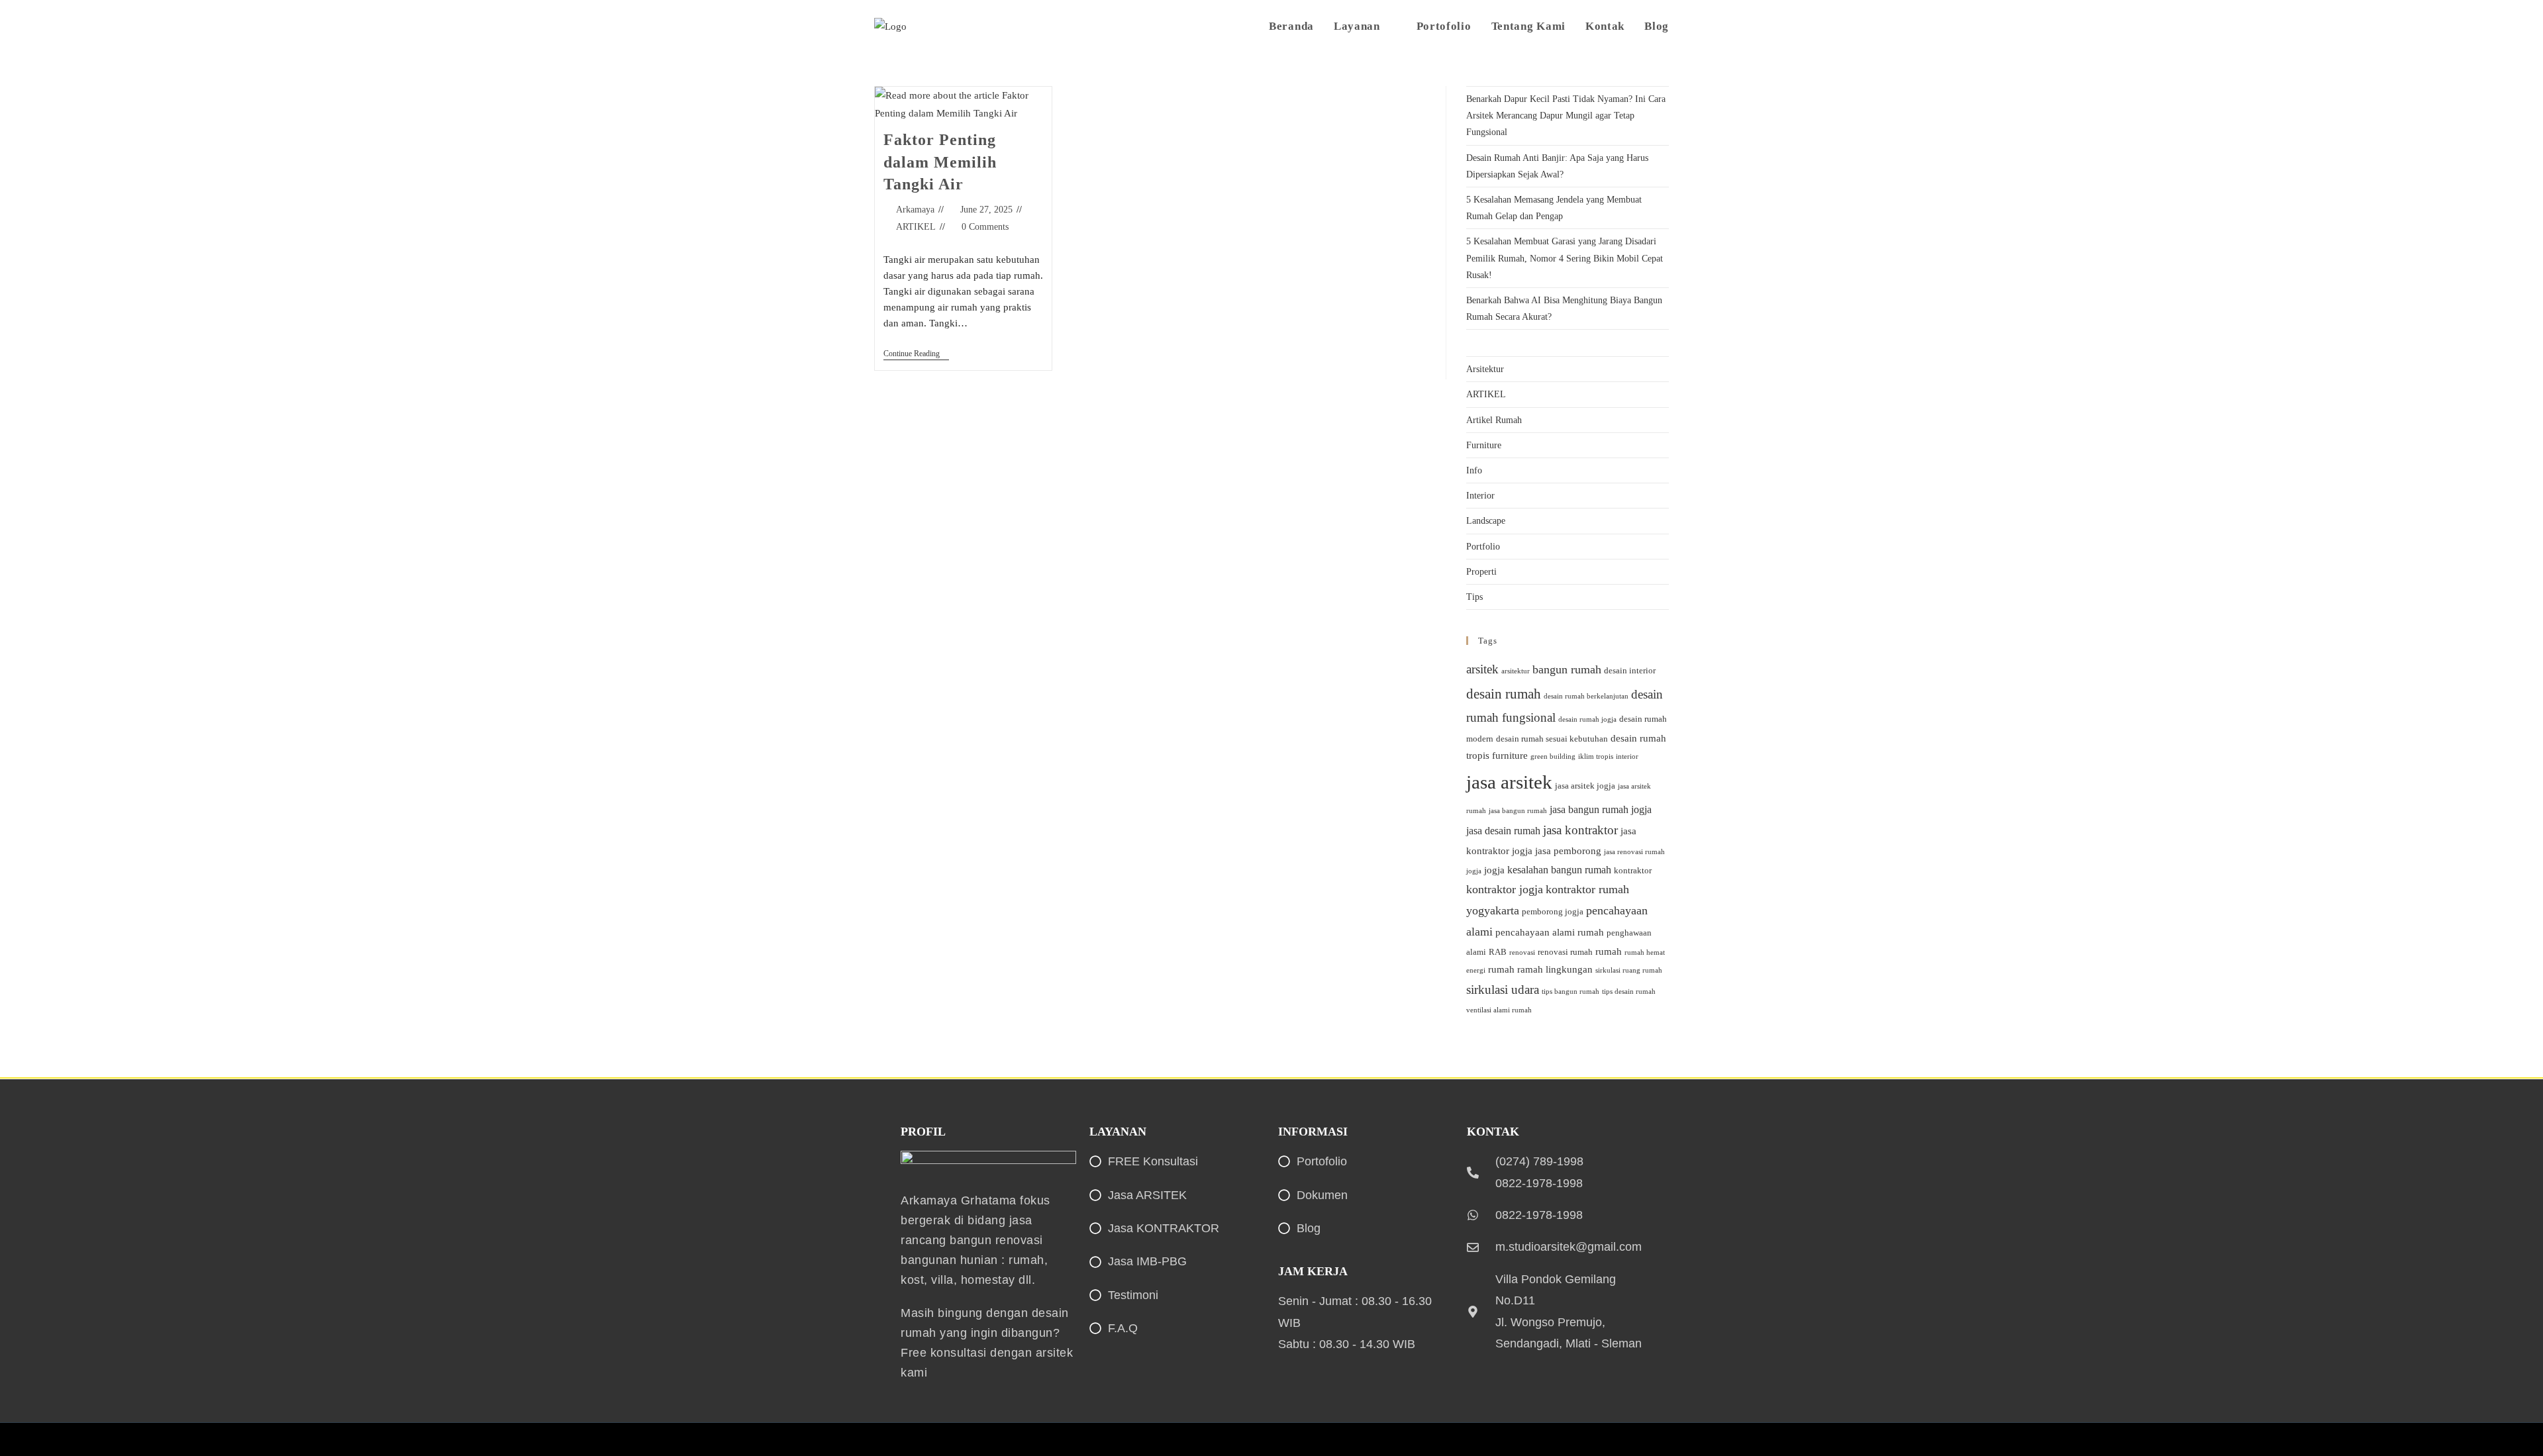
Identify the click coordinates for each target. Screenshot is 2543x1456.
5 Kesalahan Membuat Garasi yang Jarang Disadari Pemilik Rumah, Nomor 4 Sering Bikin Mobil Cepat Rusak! (1565, 258)
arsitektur (1516, 671)
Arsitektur (1485, 369)
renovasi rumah (1565, 952)
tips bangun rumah (1571, 992)
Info (1474, 470)
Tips (1474, 597)
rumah (1609, 951)
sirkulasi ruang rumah (1629, 970)
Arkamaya (915, 210)
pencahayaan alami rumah (1550, 932)
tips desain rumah (1629, 992)
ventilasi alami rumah (1499, 1010)
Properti (1481, 572)
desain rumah (1504, 694)
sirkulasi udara (1503, 990)
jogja (1494, 870)
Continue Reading (916, 354)
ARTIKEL (916, 227)
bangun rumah (1567, 669)
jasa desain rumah (1503, 831)
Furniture (1484, 445)
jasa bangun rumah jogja (1601, 809)
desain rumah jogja (1587, 719)
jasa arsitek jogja (1585, 786)
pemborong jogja (1553, 911)
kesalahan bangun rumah (1559, 870)
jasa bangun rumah (1518, 811)
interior (1627, 756)
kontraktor (1633, 870)
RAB (1498, 952)
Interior (1480, 496)
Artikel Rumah (1494, 420)
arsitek (1482, 669)
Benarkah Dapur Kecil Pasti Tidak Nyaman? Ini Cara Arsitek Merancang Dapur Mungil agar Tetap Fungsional (1566, 116)
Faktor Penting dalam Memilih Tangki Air (940, 162)
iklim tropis (1596, 756)
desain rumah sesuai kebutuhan (1552, 739)
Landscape (1486, 521)
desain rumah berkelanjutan (1586, 696)
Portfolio (1483, 547)
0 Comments (985, 227)
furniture (1510, 755)
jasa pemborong (1568, 851)
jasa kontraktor (1580, 830)
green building (1553, 756)
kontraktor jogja (1505, 889)
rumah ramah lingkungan (1540, 969)
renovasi (1522, 952)
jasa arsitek (1509, 782)
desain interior (1630, 670)
